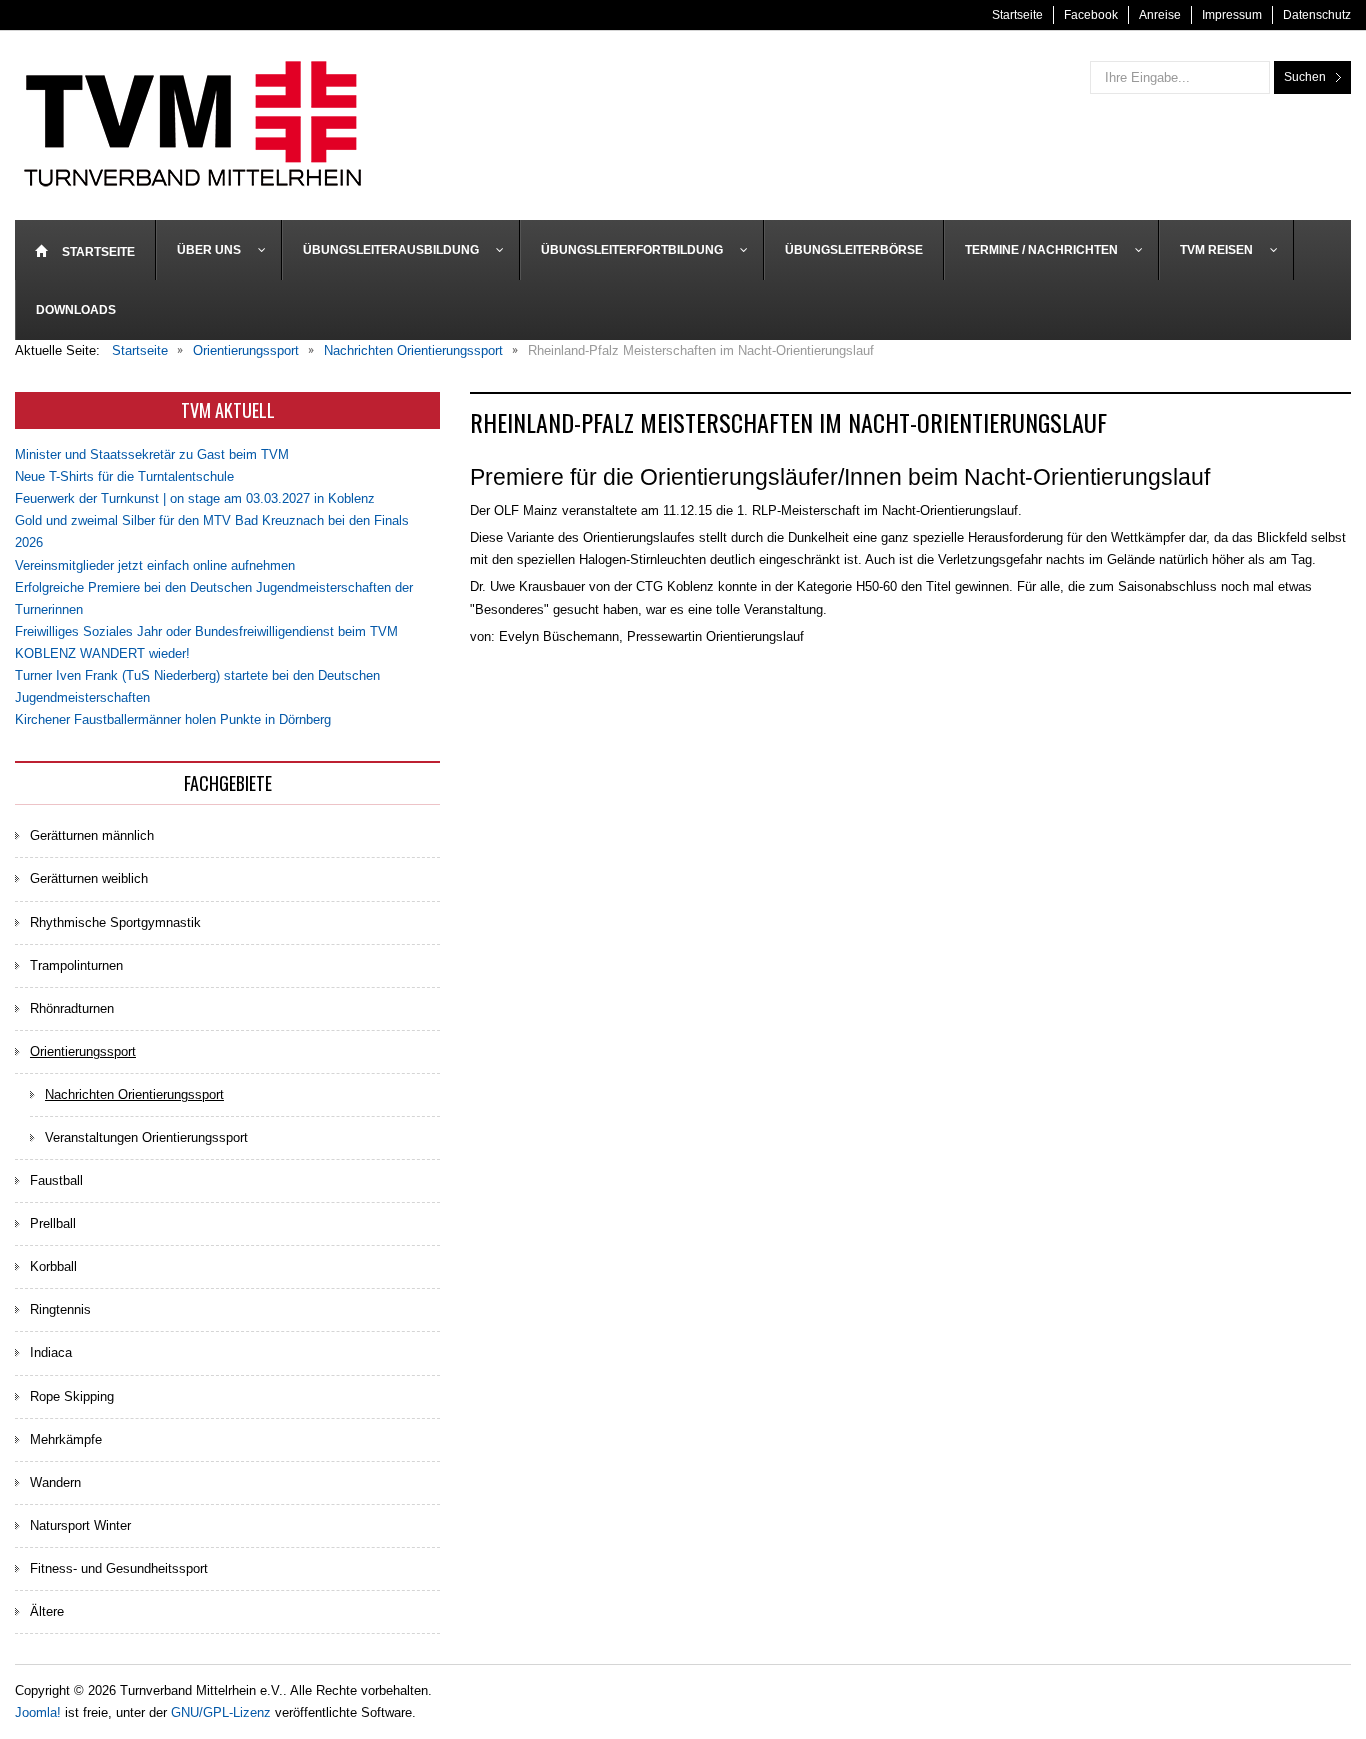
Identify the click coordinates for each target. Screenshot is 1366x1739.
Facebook (1091, 15)
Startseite (1017, 15)
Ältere (47, 1611)
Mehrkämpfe (66, 1439)
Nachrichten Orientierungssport (134, 1094)
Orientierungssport (83, 1051)
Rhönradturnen (72, 1008)
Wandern (55, 1482)
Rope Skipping (72, 1396)
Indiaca (51, 1352)
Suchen (1305, 77)
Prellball (53, 1223)
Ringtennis (60, 1309)
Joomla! (38, 1712)
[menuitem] (85, 250)
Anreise (1160, 15)
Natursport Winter (80, 1525)
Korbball (53, 1266)
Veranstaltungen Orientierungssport (146, 1137)
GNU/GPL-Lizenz (221, 1712)
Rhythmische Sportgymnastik (115, 922)
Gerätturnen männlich (92, 835)
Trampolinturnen (76, 965)
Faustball (56, 1180)
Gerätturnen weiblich (89, 878)
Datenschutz (1317, 15)
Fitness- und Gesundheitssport (119, 1568)
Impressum (1232, 15)
